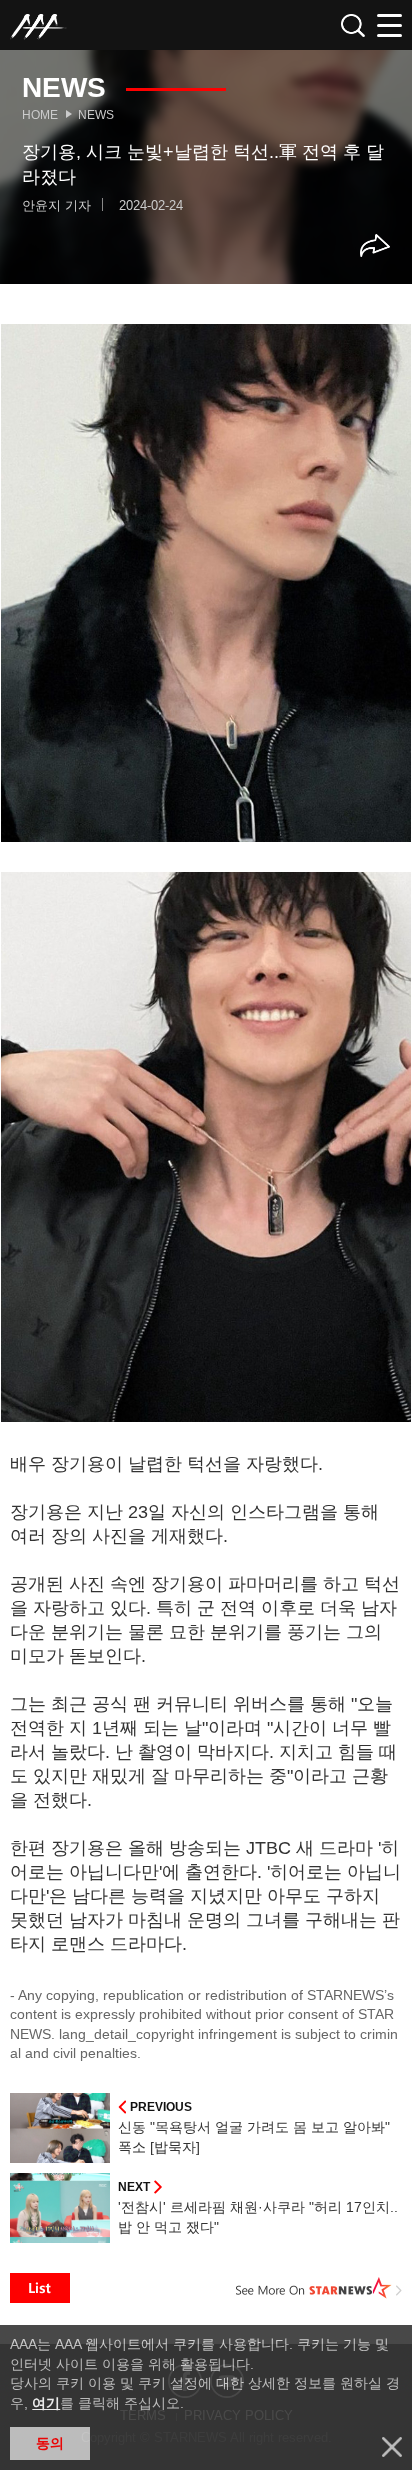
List (40, 2288)
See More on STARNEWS (319, 2288)
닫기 (392, 2447)
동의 (50, 2443)
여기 (46, 2403)
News (96, 115)
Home (40, 115)
